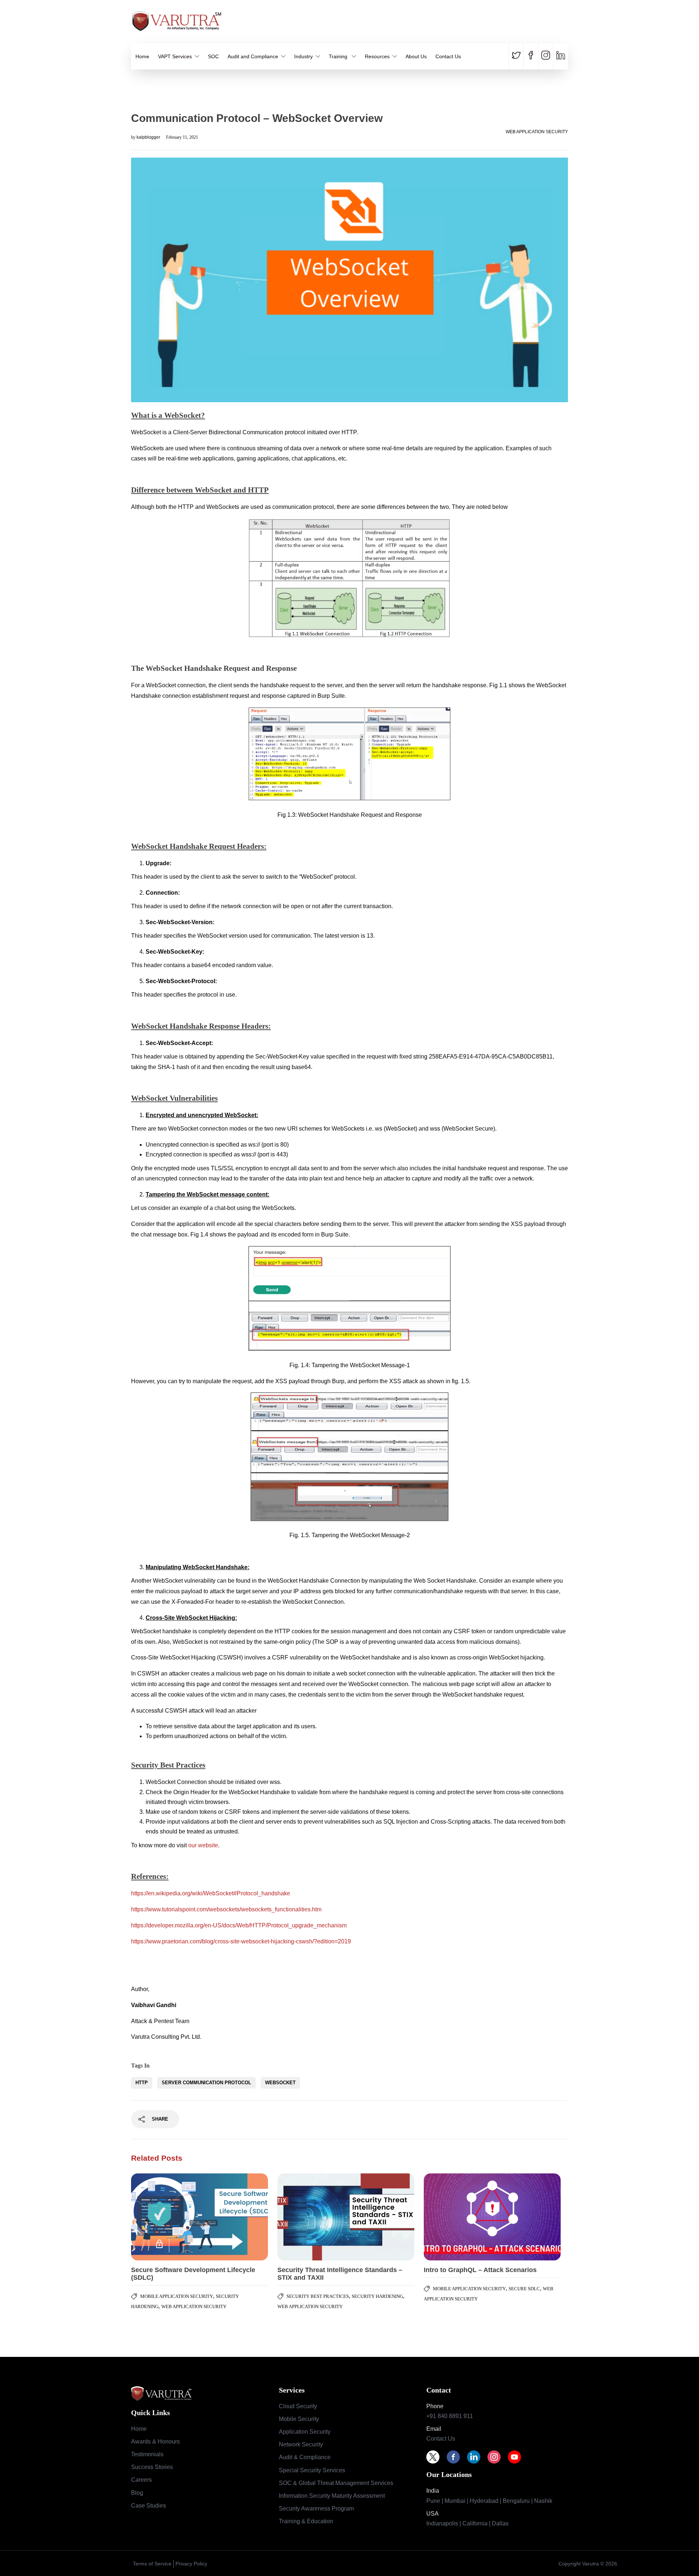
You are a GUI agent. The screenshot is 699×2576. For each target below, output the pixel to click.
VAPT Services (175, 56)
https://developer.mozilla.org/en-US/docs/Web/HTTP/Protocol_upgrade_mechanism (239, 1925)
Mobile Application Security (177, 2296)
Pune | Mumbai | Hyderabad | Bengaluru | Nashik (489, 2501)
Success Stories (152, 2467)
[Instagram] (498, 2457)
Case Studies (149, 2506)
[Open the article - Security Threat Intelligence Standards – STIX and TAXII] (312, 2217)
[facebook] (531, 56)
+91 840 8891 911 (450, 2416)
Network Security (301, 2444)
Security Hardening (377, 2296)
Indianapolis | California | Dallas (467, 2523)
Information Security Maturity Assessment (332, 2496)
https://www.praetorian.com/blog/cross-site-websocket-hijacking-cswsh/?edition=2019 (241, 1941)
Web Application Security (537, 132)
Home (142, 56)
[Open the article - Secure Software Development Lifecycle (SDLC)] (165, 2217)
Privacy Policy (191, 2564)
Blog (137, 2493)
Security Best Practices (318, 2296)
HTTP (142, 2083)
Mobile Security (299, 2419)
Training (339, 56)
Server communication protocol (206, 2083)
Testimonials (147, 2454)
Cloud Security (298, 2406)
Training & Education (306, 2521)
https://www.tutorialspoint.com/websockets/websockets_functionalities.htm (226, 1909)
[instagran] (546, 56)
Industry (303, 56)
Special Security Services (312, 2470)
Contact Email (553, 25)
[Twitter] (437, 2457)
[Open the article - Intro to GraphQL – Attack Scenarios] (458, 2217)
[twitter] (518, 56)
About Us (416, 56)
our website (203, 1845)
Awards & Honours (155, 2442)
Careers (141, 2480)
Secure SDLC (524, 2289)
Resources (377, 56)
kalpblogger (149, 137)
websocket (280, 2083)
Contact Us (448, 56)
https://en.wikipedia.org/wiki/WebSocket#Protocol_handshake (211, 1893)
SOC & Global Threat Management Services (336, 2483)
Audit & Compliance (305, 2457)
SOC (213, 56)
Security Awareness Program (316, 2508)
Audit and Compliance (253, 56)
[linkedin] (560, 56)
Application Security (305, 2432)
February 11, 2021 (182, 137)
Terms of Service (152, 2564)
